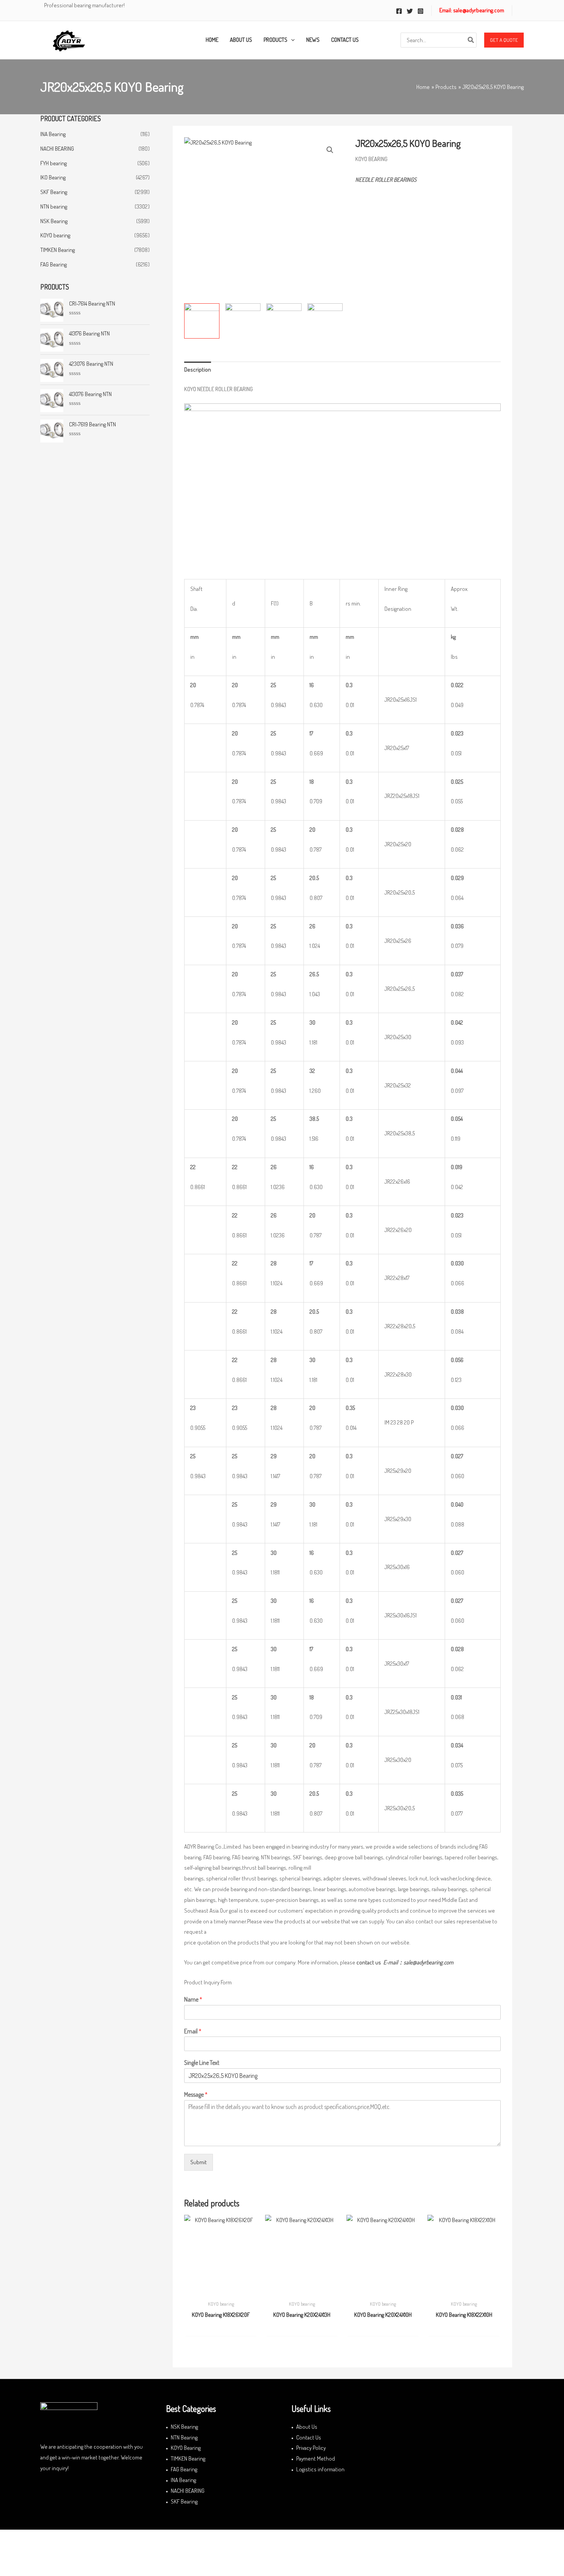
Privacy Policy (311, 2448)
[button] (504, 40)
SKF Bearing (54, 192)
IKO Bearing (53, 177)
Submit (199, 2162)
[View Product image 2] (243, 318)
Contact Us (309, 2437)
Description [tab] (198, 369)
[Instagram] (421, 11)
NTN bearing (54, 206)
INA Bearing (53, 134)
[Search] (471, 40)
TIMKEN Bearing (58, 250)
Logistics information (320, 2469)
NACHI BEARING (57, 149)
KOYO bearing (55, 235)
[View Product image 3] (284, 318)
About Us (307, 2427)
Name (193, 1999)
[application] (291, 40)
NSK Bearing (54, 221)
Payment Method (316, 2458)
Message (196, 2094)
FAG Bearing (54, 264)
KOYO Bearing (186, 2448)
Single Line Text (202, 2063)
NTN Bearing (184, 2437)
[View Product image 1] (202, 321)
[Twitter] (410, 11)
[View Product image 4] (325, 320)
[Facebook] (399, 11)
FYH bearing (54, 163)
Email (193, 2031)
